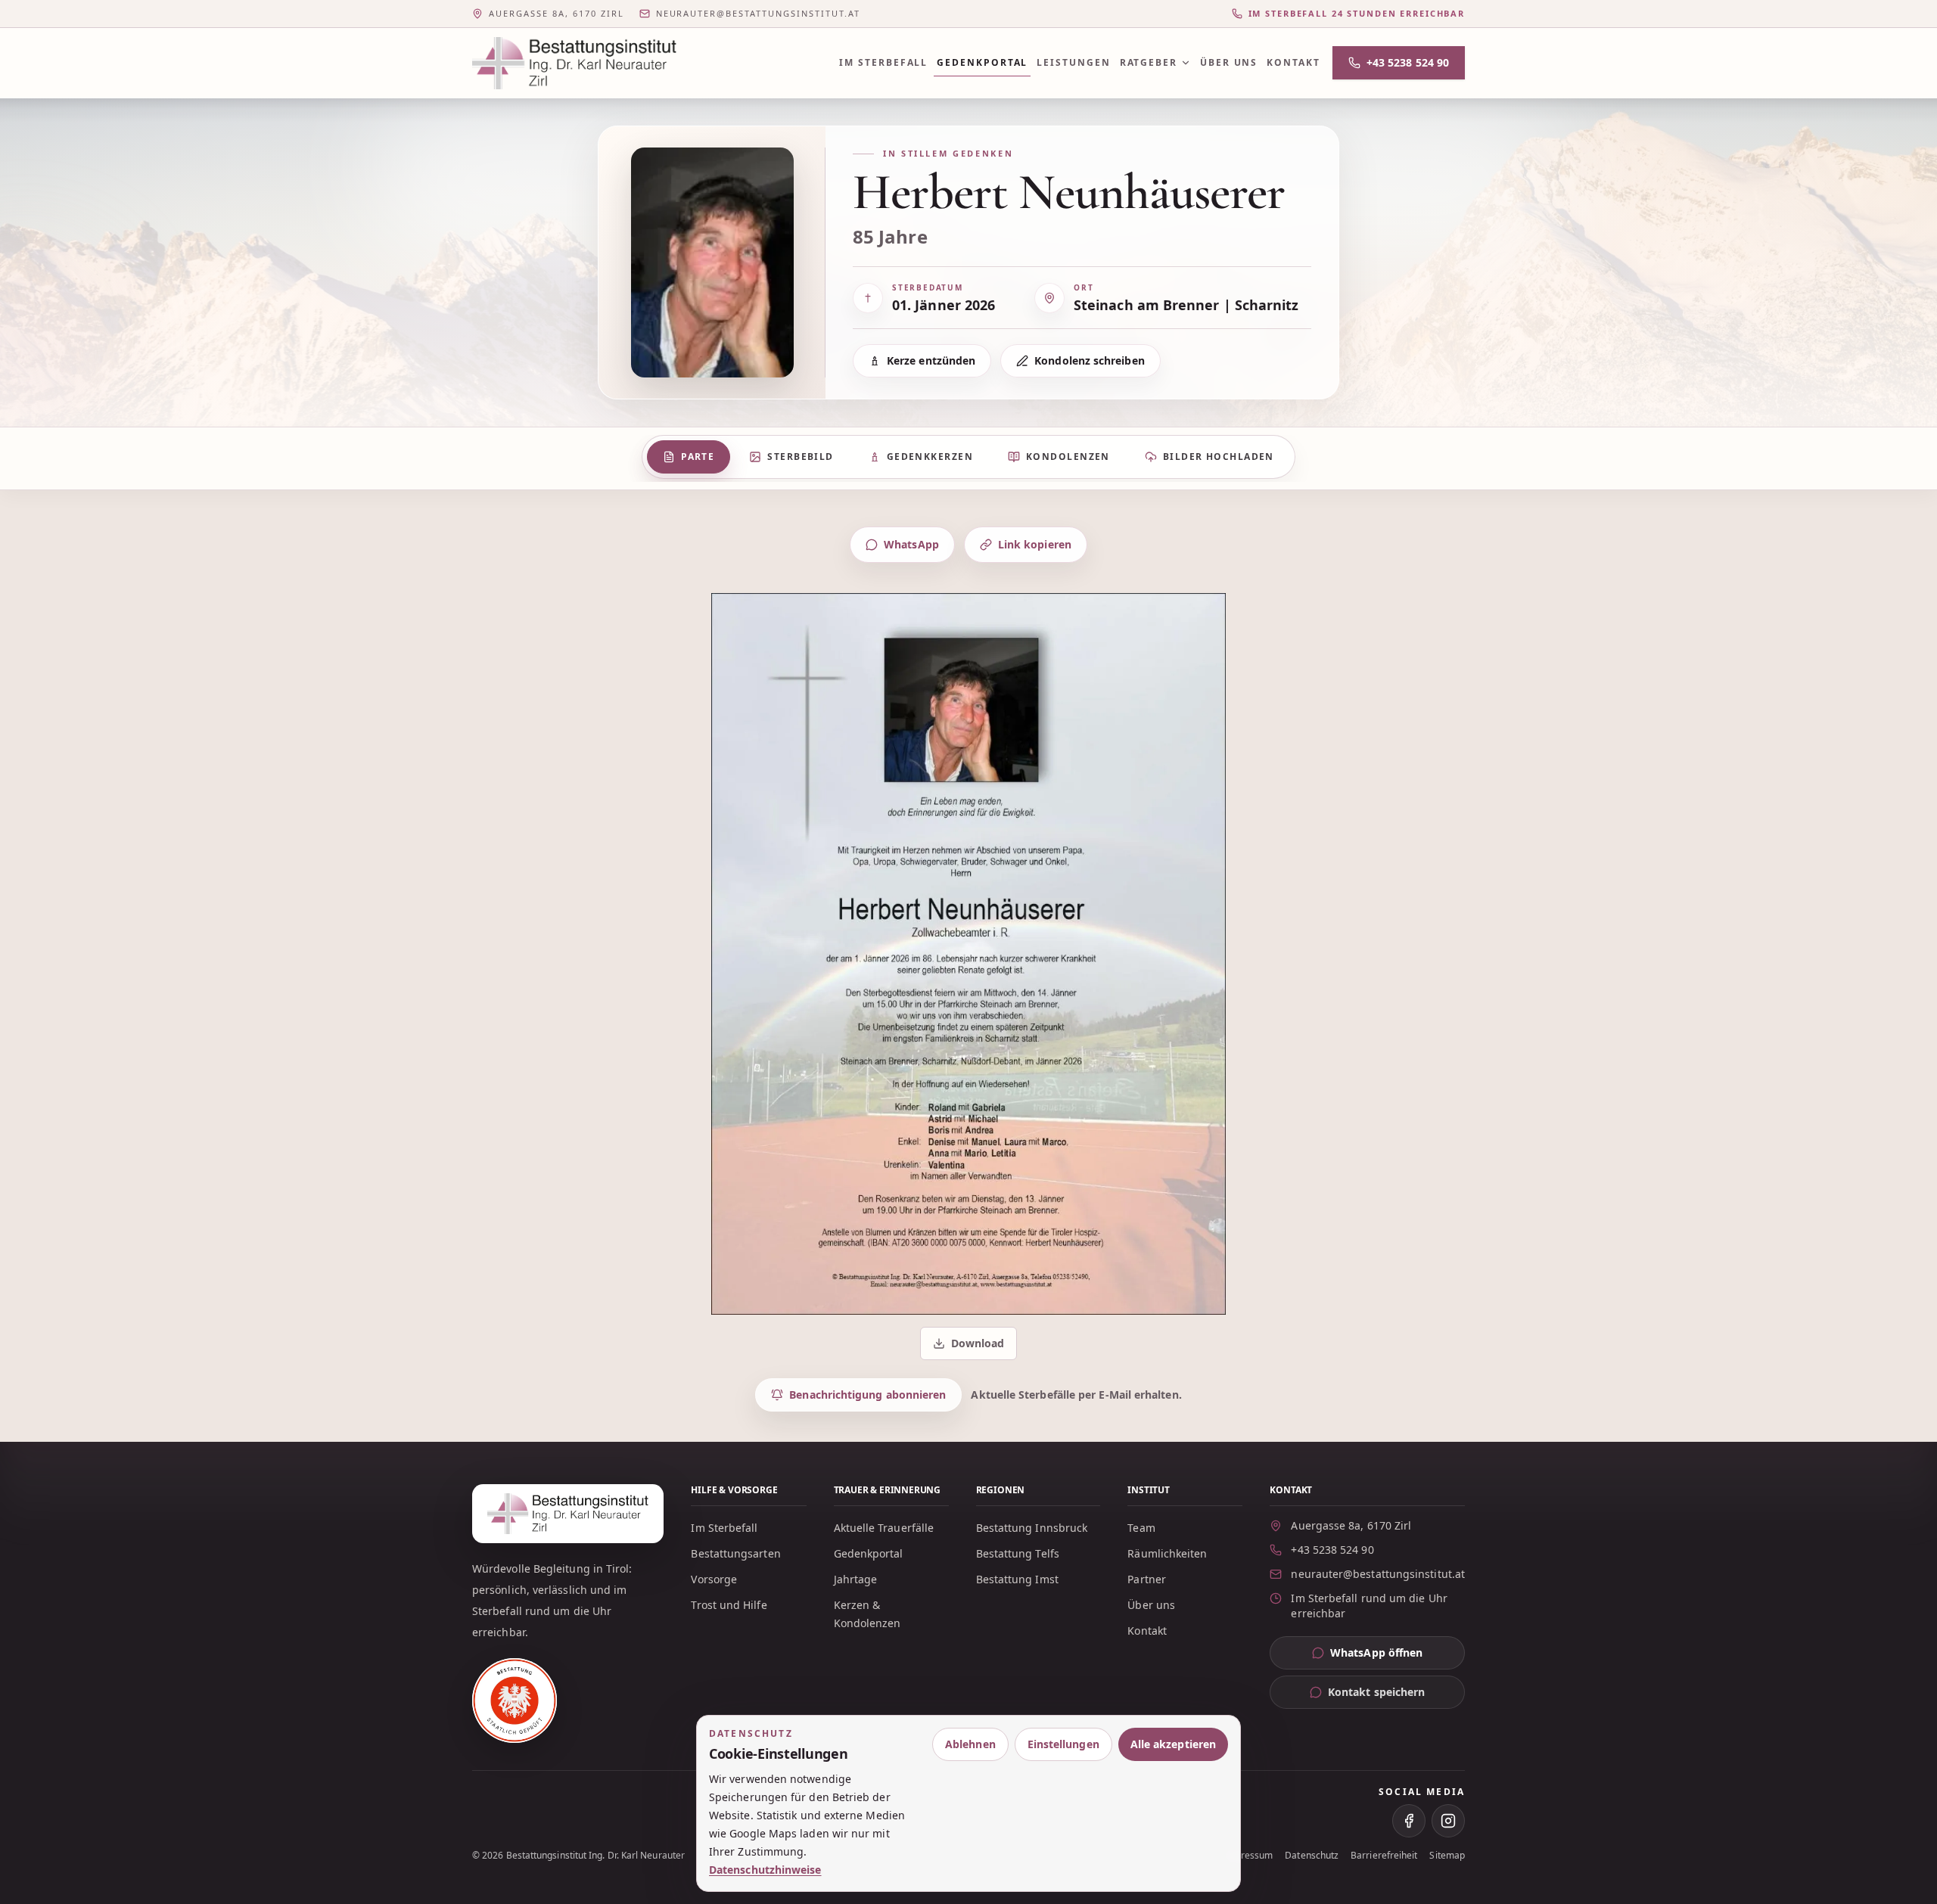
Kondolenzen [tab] (1068, 457)
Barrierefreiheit (1384, 1856)
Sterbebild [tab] (800, 457)
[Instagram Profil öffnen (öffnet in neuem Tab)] (1448, 1821)
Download (970, 1347)
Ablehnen (970, 1744)
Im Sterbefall (883, 62)
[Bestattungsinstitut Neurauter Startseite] (574, 63)
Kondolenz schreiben (1090, 360)
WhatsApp (911, 544)
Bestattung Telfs (1018, 1553)
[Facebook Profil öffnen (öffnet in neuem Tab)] (1409, 1821)
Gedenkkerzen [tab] (930, 457)
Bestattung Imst (1017, 1579)
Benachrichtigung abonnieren (867, 1395)
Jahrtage (856, 1579)
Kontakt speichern (1376, 1692)
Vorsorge (714, 1579)
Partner (1147, 1579)
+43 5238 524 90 (1408, 62)
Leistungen (1073, 62)
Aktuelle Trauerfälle (884, 1528)
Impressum (1249, 1856)
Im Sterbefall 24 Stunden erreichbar (1357, 13)
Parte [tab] (698, 457)
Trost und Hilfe (729, 1605)
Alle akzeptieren (1173, 1744)
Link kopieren (1035, 544)
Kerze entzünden (931, 360)
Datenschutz (1312, 1856)
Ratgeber (1149, 62)
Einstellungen (1063, 1744)
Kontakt (1293, 62)
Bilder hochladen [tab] (1219, 457)
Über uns (1229, 62)
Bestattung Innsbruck (1032, 1528)
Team (1141, 1528)
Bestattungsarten (735, 1553)
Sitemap (1447, 1856)
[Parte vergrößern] (968, 954)
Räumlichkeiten (1167, 1553)
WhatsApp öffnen (1398, 1656)
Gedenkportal (982, 62)
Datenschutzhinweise (765, 1870)
